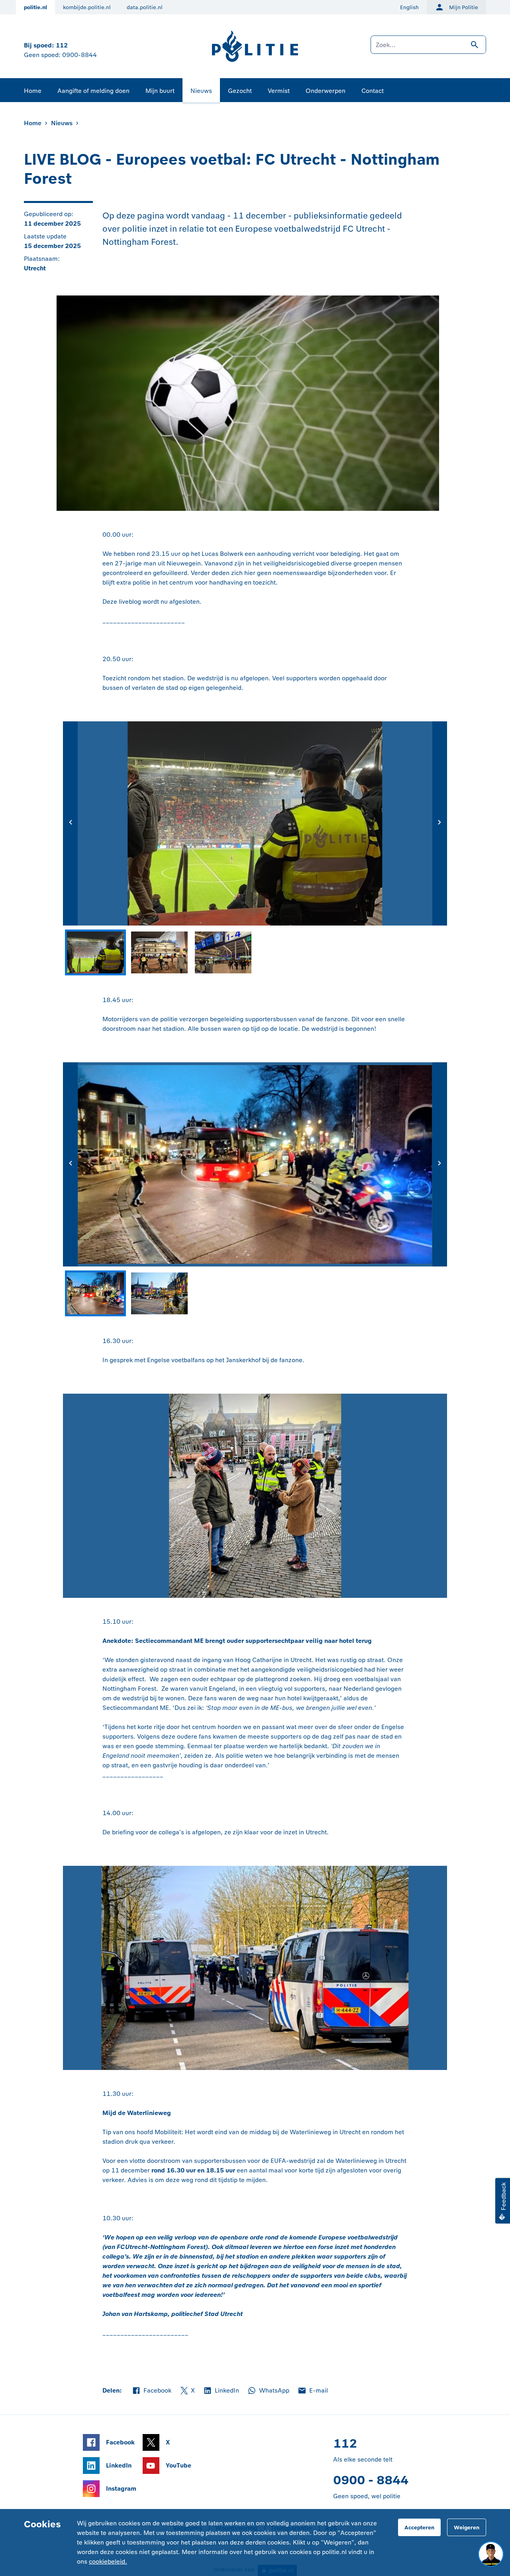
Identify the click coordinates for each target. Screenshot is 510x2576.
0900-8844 (79, 55)
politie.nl (35, 7)
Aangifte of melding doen (93, 91)
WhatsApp (268, 2391)
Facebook (151, 2391)
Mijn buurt (160, 91)
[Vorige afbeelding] (70, 823)
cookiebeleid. (108, 2561)
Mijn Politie (464, 7)
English (409, 7)
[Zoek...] (428, 49)
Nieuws (201, 91)
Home (33, 91)
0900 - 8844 (371, 2480)
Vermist (279, 91)
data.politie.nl (145, 7)
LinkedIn (221, 2391)
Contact (373, 91)
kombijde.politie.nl (87, 7)
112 (62, 45)
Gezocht (240, 91)
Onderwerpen (326, 91)
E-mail (313, 2391)
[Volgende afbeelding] (440, 823)
